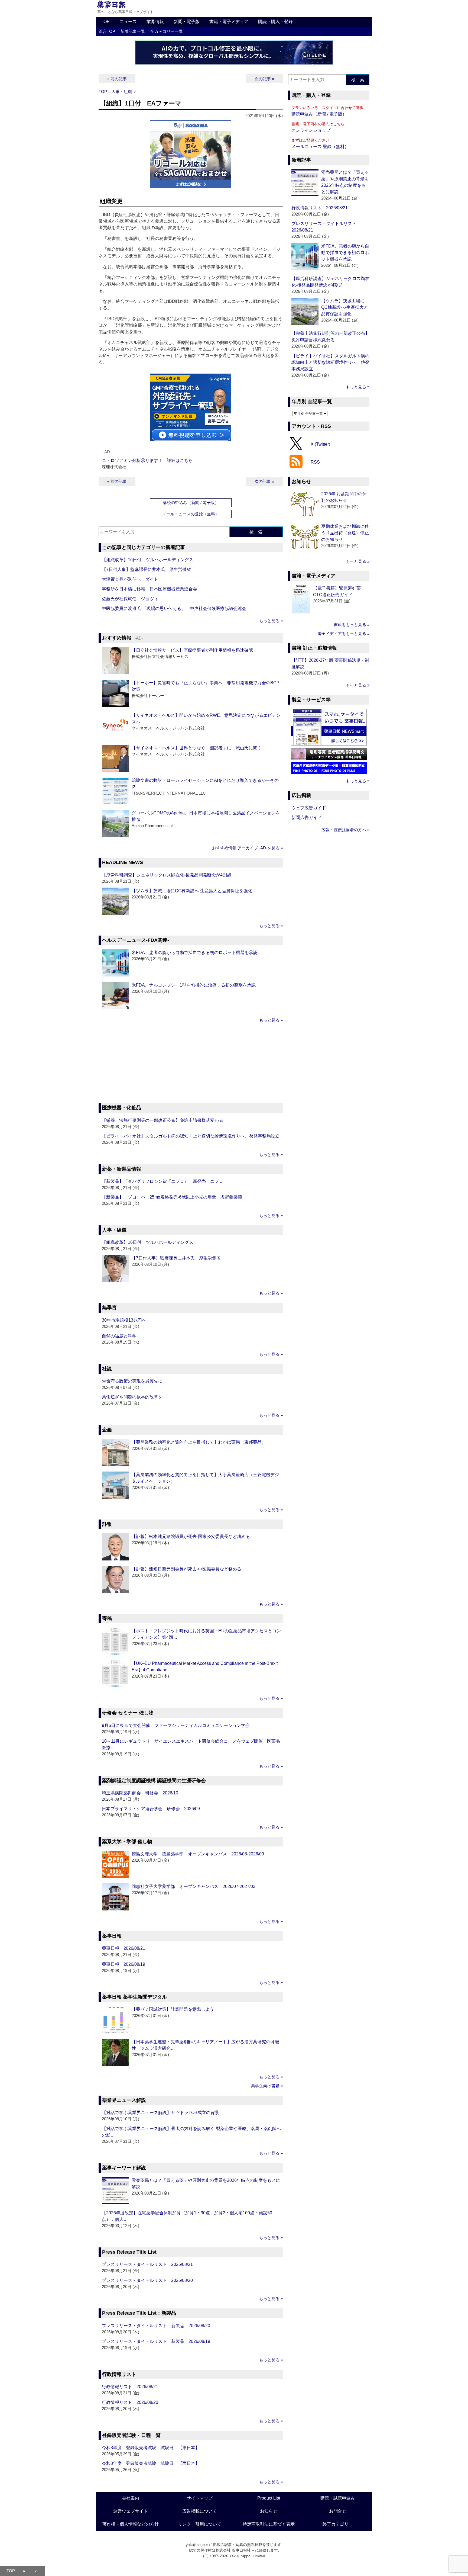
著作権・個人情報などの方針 (131, 2524)
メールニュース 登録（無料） (320, 147)
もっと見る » (271, 621)
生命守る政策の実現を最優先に (132, 1381)
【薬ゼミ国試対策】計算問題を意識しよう (173, 2009)
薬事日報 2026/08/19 (123, 1964)
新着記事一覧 (133, 31)
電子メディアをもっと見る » (343, 633)
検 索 (256, 532)
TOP (105, 22)
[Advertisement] (191, 1064)
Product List (269, 2498)
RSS (315, 462)
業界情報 (155, 22)
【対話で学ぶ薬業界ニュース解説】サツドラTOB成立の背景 (160, 2113)
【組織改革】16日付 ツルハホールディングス (148, 560)
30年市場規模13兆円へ (124, 1320)
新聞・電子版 (187, 22)
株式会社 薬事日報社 (233, 2550)
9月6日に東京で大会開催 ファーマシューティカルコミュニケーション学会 (176, 1725)
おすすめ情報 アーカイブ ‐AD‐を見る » (247, 848)
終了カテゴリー (338, 2524)
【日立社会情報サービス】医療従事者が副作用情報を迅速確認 (192, 650)
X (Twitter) (320, 444)
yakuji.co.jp (195, 2545)
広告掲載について (200, 2511)
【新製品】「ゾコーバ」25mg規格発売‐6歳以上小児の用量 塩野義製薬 (172, 1197)
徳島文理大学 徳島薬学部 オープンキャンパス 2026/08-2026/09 (198, 1854)
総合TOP (107, 31)
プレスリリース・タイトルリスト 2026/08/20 (147, 2280)
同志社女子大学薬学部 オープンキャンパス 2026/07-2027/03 (194, 1886)
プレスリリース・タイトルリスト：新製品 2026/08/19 (156, 2341)
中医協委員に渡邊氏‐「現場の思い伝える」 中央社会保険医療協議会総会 (174, 608)
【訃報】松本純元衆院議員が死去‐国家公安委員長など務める (191, 1536)
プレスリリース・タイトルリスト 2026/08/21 (147, 2264)
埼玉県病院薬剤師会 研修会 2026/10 (140, 1793)
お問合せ (338, 2511)
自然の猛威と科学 (119, 1336)
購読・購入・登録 (275, 22)
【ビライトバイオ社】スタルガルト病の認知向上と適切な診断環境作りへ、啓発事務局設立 (191, 1136)
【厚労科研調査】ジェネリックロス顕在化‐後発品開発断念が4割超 (167, 875)
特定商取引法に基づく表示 (269, 2524)
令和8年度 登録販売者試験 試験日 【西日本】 (151, 2463)
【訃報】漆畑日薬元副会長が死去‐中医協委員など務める (186, 1569)
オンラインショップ (311, 130)
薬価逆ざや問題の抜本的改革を (132, 1397)
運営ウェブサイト (131, 2511)
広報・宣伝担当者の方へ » (345, 830)
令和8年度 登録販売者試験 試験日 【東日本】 (151, 2448)
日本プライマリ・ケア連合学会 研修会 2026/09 (151, 1809)
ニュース (128, 22)
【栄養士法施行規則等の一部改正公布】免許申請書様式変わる (162, 1120)
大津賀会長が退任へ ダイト (130, 579)
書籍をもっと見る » (352, 624)
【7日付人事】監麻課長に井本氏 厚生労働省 (146, 569)
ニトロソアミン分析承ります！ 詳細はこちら (147, 460)
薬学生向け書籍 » (267, 2086)
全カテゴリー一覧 (167, 31)
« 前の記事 (117, 79)
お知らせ (269, 2511)
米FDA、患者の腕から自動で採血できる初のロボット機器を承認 (195, 953)
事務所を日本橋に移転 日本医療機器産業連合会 (149, 589)
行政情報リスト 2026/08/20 (130, 2402)
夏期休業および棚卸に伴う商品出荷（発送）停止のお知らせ (345, 533)
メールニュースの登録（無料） (191, 514)
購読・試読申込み (338, 2498)
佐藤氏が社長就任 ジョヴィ (130, 599)
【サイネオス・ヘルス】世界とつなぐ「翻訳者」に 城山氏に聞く (197, 748)
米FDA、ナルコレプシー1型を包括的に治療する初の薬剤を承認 (194, 985)
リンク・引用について (200, 2524)
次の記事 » (264, 79)
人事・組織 (122, 91)
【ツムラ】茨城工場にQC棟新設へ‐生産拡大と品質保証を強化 (192, 891)
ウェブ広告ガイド (309, 808)
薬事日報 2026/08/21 (123, 1948)
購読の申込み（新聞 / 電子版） (191, 502)
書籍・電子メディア (229, 22)
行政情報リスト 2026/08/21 (130, 2387)
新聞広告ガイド (307, 818)
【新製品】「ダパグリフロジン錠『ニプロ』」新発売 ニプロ (162, 1181)
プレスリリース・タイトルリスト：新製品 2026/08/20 (156, 2326)
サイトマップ (200, 2498)
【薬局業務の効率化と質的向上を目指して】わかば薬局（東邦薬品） (199, 1442)
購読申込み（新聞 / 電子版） (319, 114)
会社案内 (131, 2498)
